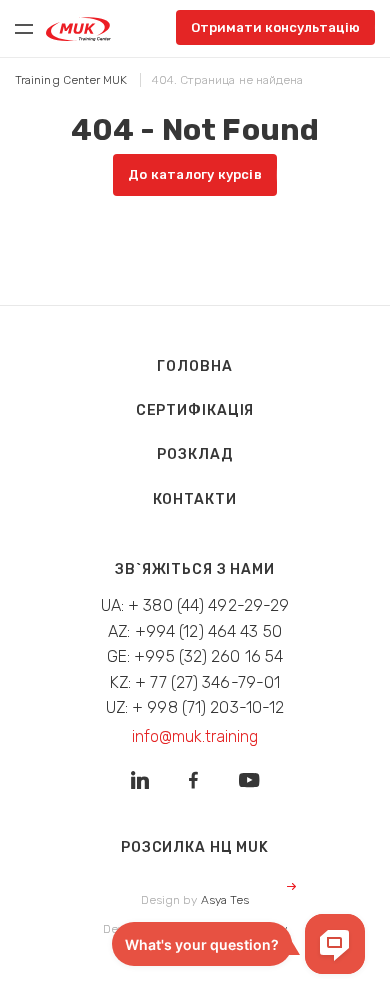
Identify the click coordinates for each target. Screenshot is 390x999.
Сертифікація (195, 410)
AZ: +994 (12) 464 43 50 (195, 631)
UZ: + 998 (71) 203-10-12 (195, 707)
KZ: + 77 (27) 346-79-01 (195, 682)
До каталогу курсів (195, 174)
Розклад (194, 454)
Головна (194, 366)
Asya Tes (225, 900)
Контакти (195, 499)
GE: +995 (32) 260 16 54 (195, 656)
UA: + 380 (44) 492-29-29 (195, 605)
